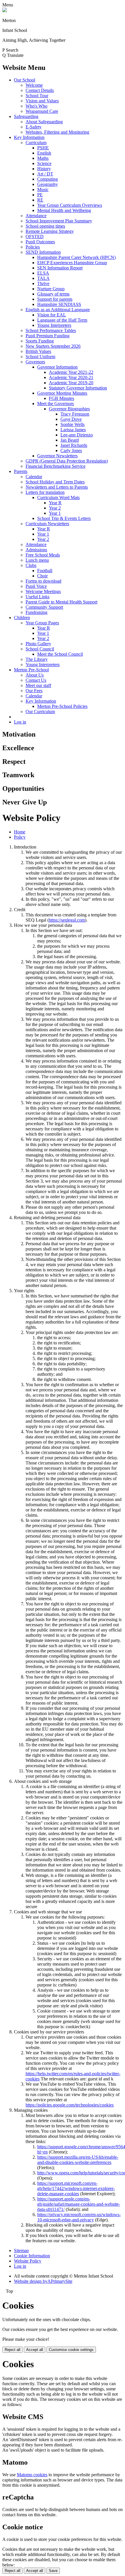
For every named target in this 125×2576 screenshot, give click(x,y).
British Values (38, 351)
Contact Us (36, 680)
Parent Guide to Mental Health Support (61, 602)
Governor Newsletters (57, 456)
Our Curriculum (40, 711)
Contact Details (40, 90)
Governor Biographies (69, 409)
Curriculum (36, 143)
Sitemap (21, 2250)
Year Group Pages (42, 623)
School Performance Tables (51, 330)
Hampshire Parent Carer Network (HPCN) (76, 257)
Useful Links (37, 597)
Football (45, 571)
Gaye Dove (71, 419)
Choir (42, 576)
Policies (33, 247)
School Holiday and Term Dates (55, 482)
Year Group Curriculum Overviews (70, 205)
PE (40, 195)
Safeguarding (26, 116)
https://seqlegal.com (67, 920)
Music (43, 190)
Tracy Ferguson (75, 414)
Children (22, 618)
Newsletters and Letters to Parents (57, 487)
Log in (20, 722)
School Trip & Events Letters (64, 518)
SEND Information (43, 252)
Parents (21, 471)
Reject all (12, 2350)
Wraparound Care (42, 111)
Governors (35, 362)
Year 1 (55, 513)
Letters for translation (45, 492)
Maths (43, 158)
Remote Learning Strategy (50, 231)
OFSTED (35, 236)
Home (20, 832)
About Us (35, 675)
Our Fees (34, 691)
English (44, 153)
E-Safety (34, 127)
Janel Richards (74, 445)
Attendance (36, 216)
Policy (20, 837)
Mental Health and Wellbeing (64, 210)
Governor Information (57, 367)
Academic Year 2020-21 (71, 377)
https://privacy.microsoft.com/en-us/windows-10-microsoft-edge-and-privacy (79, 2217)
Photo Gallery (38, 644)
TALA (43, 278)
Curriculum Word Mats (58, 497)
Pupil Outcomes (40, 242)
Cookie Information (32, 2256)
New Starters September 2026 (53, 346)
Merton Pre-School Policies (62, 706)
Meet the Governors (56, 404)
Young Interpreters (54, 325)
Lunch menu (37, 560)
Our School (25, 80)
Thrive (43, 283)
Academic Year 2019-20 (71, 383)
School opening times (45, 226)
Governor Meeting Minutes (62, 393)
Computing (48, 179)
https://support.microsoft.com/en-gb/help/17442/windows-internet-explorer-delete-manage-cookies (76, 2188)
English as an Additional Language (58, 310)
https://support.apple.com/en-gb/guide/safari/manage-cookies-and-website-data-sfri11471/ (79, 2204)
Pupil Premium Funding (48, 336)
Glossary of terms (53, 294)
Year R (55, 503)
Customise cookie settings (71, 2350)
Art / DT (45, 174)
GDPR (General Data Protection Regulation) (67, 461)
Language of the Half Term (62, 320)
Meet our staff (38, 685)
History (44, 169)
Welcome (34, 85)
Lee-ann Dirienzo (77, 435)
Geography (48, 184)
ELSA (43, 273)
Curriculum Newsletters (47, 524)
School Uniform (40, 357)
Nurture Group (51, 289)
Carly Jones (71, 451)
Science (44, 163)
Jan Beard (70, 440)
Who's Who (36, 106)
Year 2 (55, 508)
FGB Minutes (61, 398)
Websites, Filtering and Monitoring (57, 132)
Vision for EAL (52, 315)
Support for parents (55, 299)
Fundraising (36, 612)
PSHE (43, 148)
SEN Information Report (60, 268)
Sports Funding (40, 341)
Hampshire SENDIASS (59, 304)
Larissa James (73, 430)
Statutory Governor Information (78, 388)
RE (40, 200)
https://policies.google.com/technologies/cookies (70, 2105)
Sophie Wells (73, 424)
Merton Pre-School (31, 670)
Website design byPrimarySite (43, 2281)
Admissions (36, 550)
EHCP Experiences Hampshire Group (72, 263)
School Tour (37, 96)
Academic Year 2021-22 (71, 372)
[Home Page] (5, 11)
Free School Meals (43, 555)
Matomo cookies (32, 2475)
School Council (40, 649)
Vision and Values (42, 101)
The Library (37, 659)
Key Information (29, 137)
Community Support (44, 607)
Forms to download (43, 581)
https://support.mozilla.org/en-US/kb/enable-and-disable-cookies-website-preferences (78, 2160)
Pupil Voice (36, 586)
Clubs (31, 565)
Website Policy (28, 2261)
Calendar (34, 477)
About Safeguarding (44, 122)
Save (53, 2571)
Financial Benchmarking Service (56, 466)
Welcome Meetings (43, 591)
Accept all (35, 2350)
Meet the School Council (60, 654)
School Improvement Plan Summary (59, 221)
